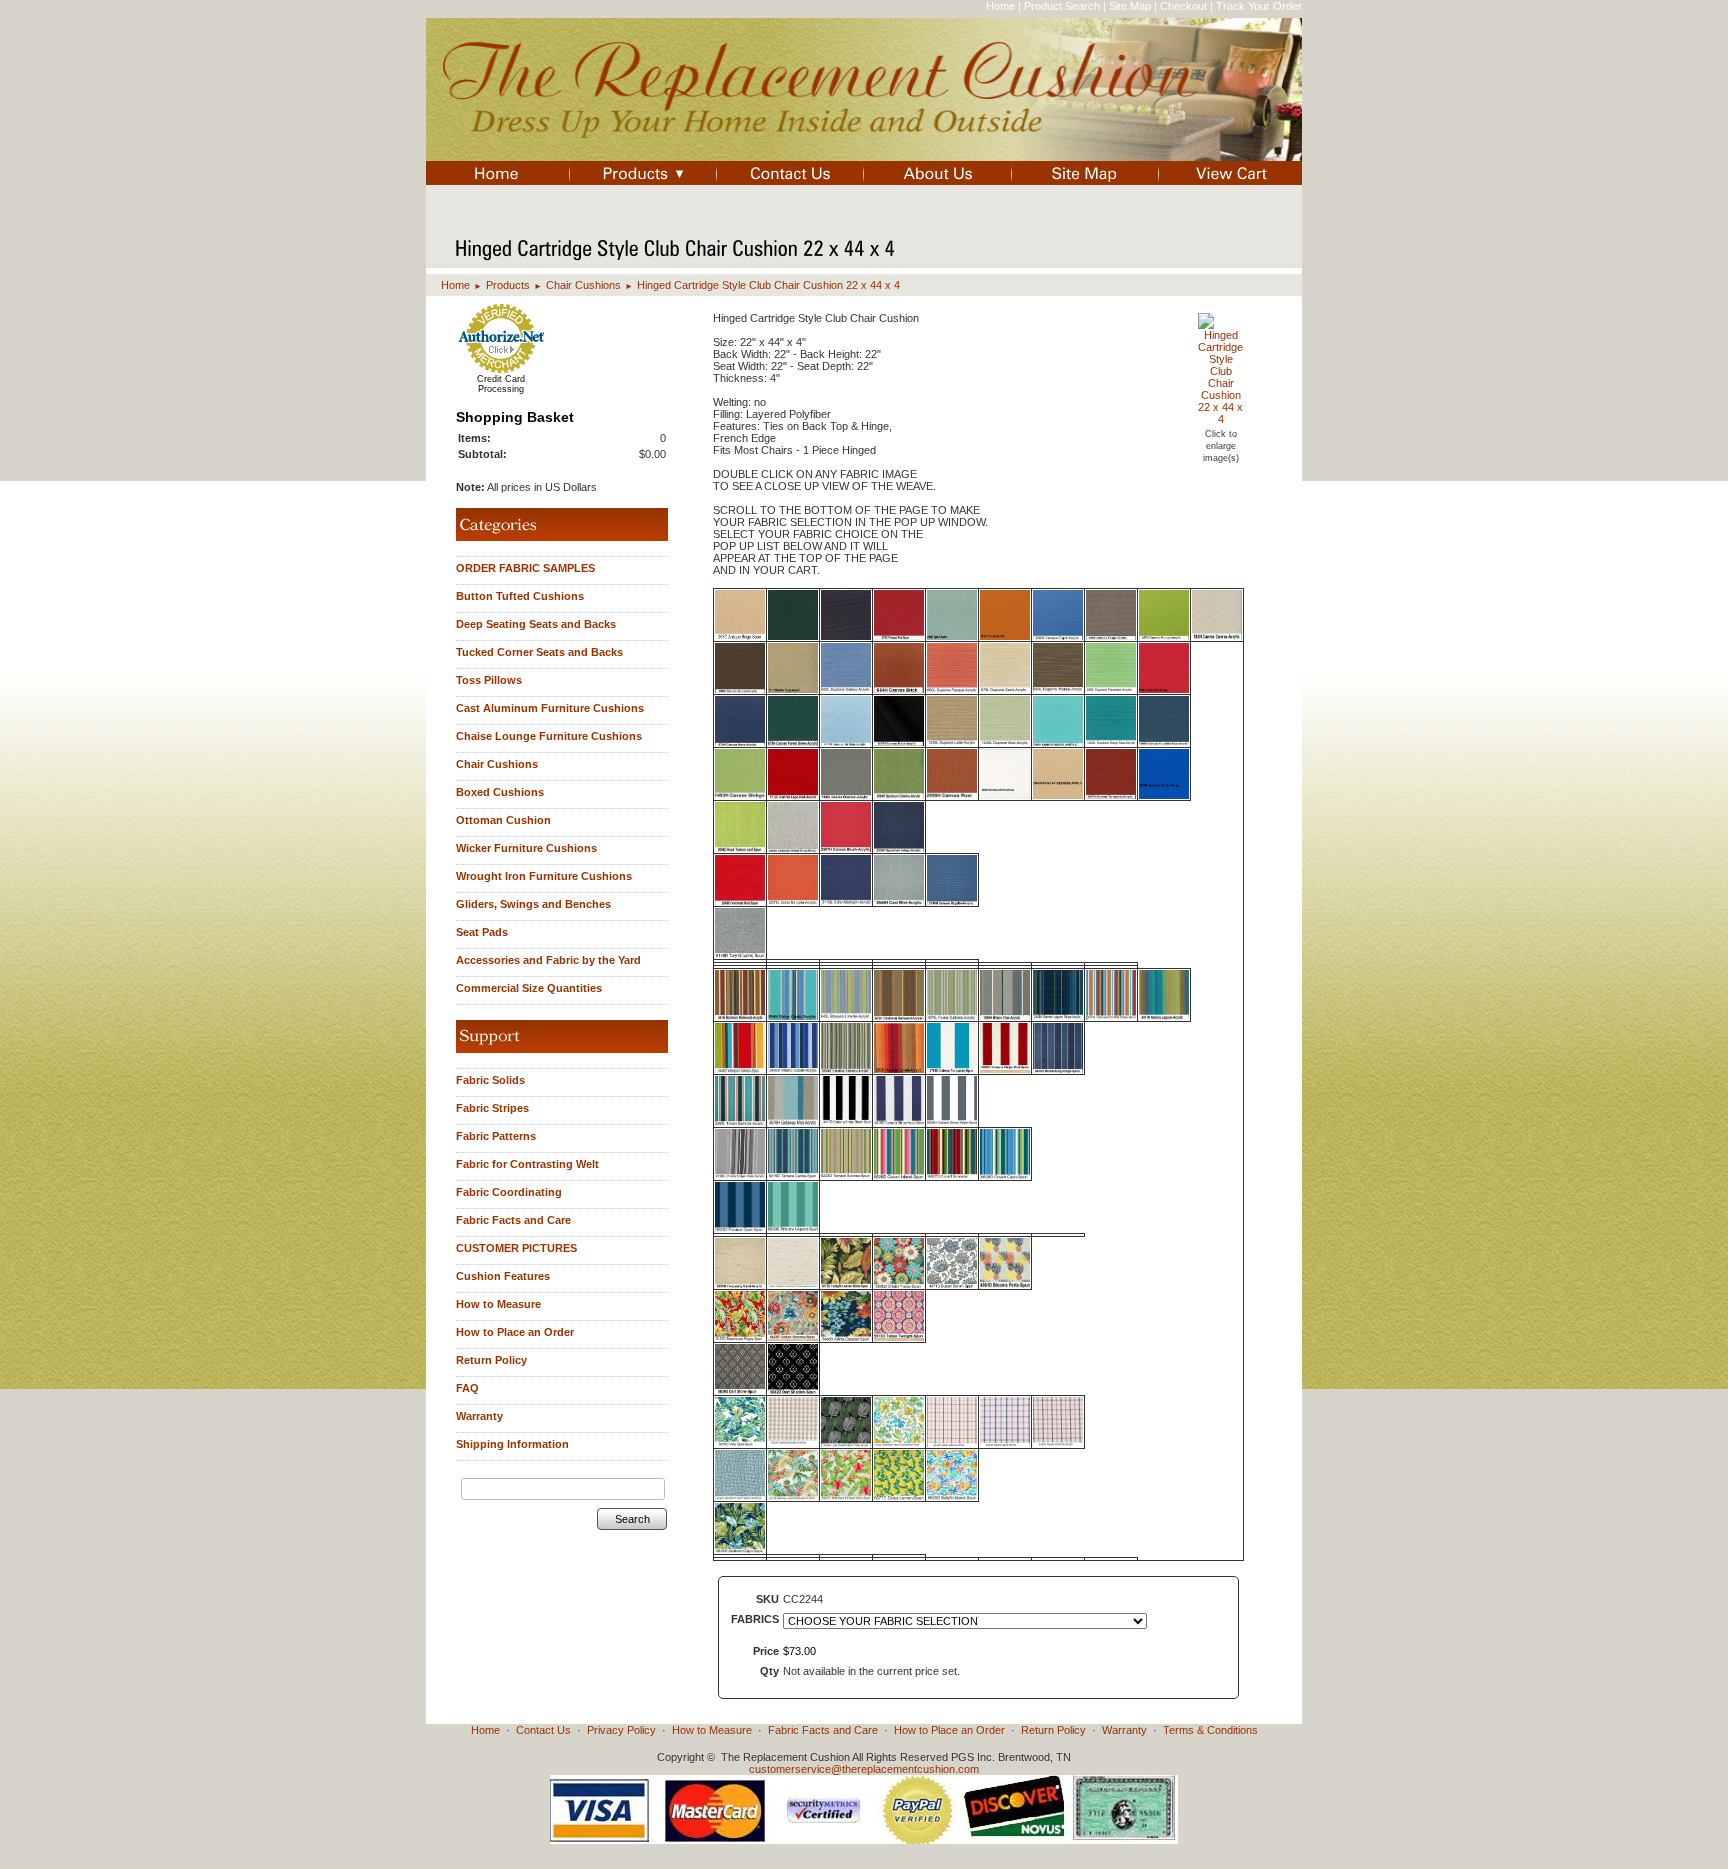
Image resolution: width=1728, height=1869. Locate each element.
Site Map (1130, 6)
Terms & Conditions (1210, 1730)
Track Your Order (1259, 6)
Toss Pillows (489, 680)
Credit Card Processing (501, 384)
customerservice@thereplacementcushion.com (864, 1769)
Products (508, 285)
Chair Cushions (583, 285)
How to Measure (498, 1304)
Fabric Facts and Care (513, 1220)
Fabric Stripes (492, 1108)
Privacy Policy (621, 1730)
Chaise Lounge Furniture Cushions (549, 736)
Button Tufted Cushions (520, 596)
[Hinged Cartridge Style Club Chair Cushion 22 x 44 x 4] (1220, 419)
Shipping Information (512, 1444)
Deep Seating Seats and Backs (536, 624)
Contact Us (543, 1730)
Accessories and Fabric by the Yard (548, 960)
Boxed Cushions (500, 792)
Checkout (1183, 6)
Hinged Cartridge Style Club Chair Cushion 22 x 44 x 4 (768, 285)
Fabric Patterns (496, 1136)
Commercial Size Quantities (529, 988)
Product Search (1062, 6)
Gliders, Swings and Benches (533, 904)
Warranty (479, 1416)
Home (1000, 6)
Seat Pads (482, 932)
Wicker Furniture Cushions (526, 848)
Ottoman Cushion (503, 820)
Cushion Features (503, 1276)
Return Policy (491, 1360)
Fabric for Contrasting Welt (527, 1164)
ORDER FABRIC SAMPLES (525, 568)
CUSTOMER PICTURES (516, 1248)
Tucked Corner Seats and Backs (539, 652)
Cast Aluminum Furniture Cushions (550, 708)
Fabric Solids (490, 1080)
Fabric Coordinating (509, 1192)
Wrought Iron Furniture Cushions (544, 876)
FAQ (467, 1388)
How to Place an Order (515, 1332)
